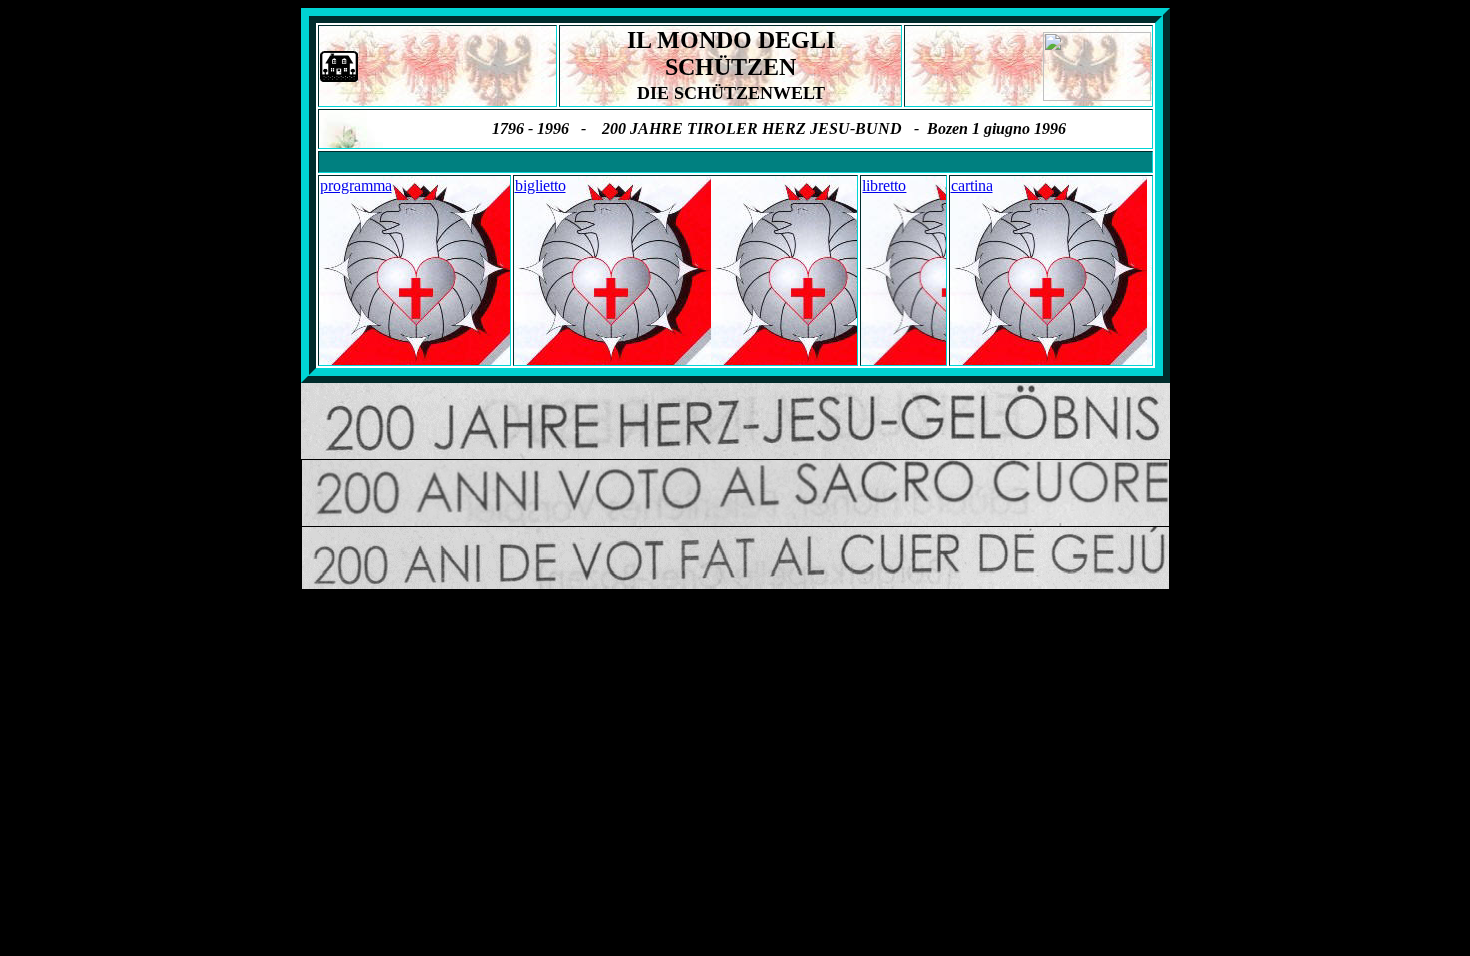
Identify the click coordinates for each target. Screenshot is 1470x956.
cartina (972, 185)
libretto (884, 185)
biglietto (540, 185)
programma (356, 185)
